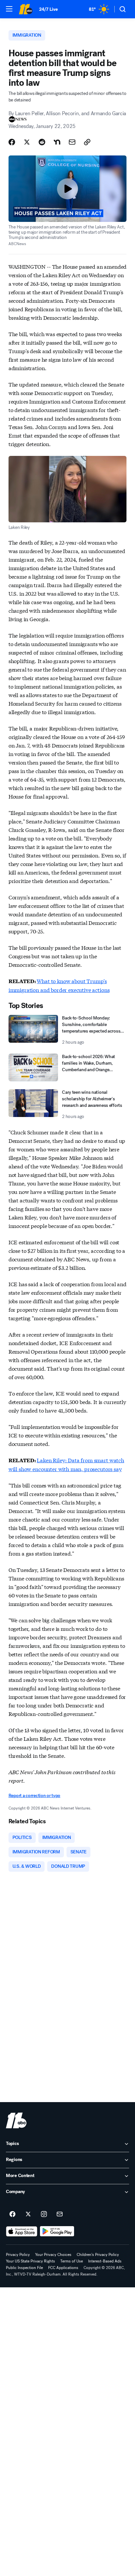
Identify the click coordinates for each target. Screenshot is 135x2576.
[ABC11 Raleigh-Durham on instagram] (44, 2214)
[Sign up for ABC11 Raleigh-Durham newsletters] (60, 2214)
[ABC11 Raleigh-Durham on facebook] (12, 2214)
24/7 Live (48, 9)
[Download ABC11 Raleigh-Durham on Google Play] (57, 2231)
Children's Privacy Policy (98, 2255)
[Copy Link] (87, 142)
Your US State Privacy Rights (30, 2261)
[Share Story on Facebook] (12, 142)
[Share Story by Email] (72, 142)
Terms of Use (72, 2261)
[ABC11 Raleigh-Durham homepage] (26, 9)
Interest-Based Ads (105, 2261)
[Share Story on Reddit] (42, 142)
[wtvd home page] (16, 2120)
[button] (9, 9)
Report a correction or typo (34, 1796)
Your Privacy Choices (53, 2255)
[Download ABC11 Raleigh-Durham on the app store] (22, 2231)
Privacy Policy (18, 2255)
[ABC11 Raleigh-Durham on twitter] (28, 2214)
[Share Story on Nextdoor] (57, 142)
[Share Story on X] (27, 142)
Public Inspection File (24, 2268)
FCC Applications (63, 2268)
